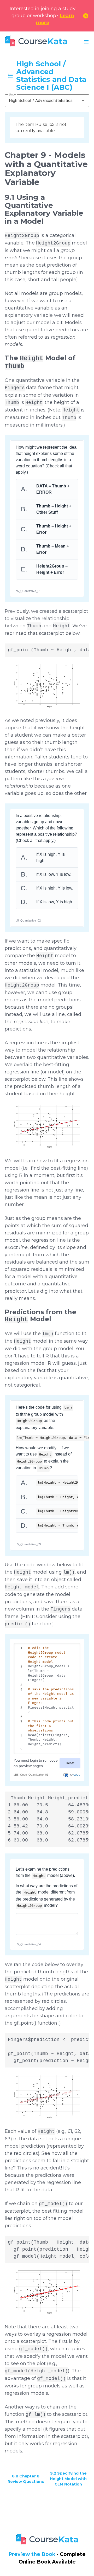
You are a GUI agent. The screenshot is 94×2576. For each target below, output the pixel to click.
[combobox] (47, 101)
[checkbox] (47, 489)
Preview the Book (32, 2554)
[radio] (47, 1483)
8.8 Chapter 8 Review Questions (26, 2479)
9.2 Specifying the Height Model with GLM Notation (68, 2479)
